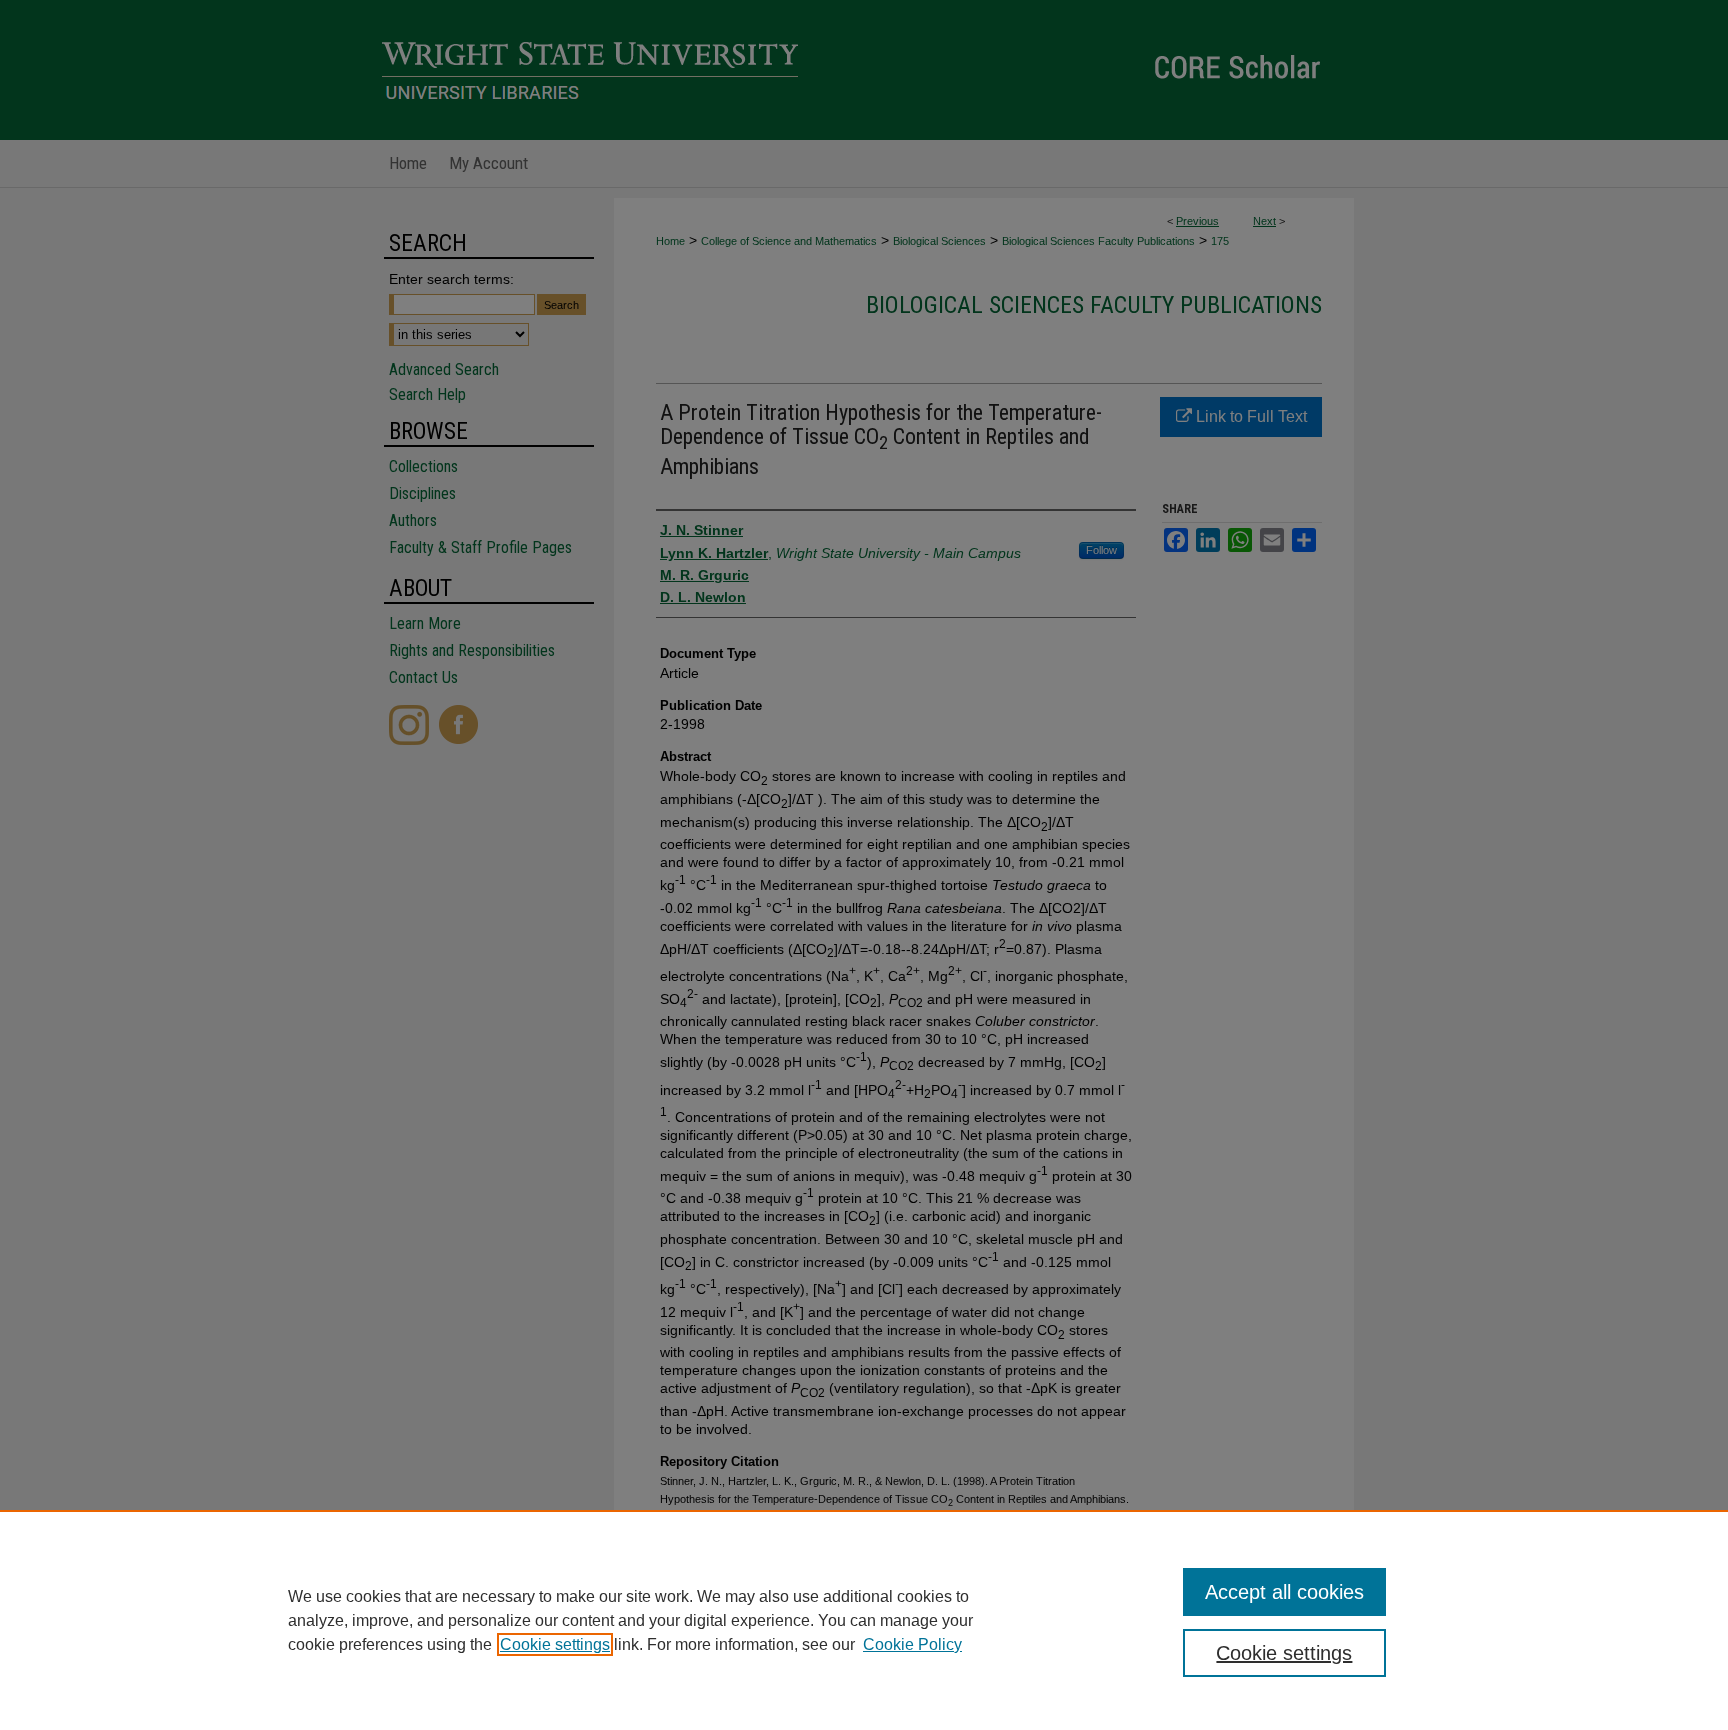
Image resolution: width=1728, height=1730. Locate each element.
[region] (864, 1620)
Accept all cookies (1284, 1592)
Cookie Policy (912, 1644)
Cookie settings (555, 1644)
